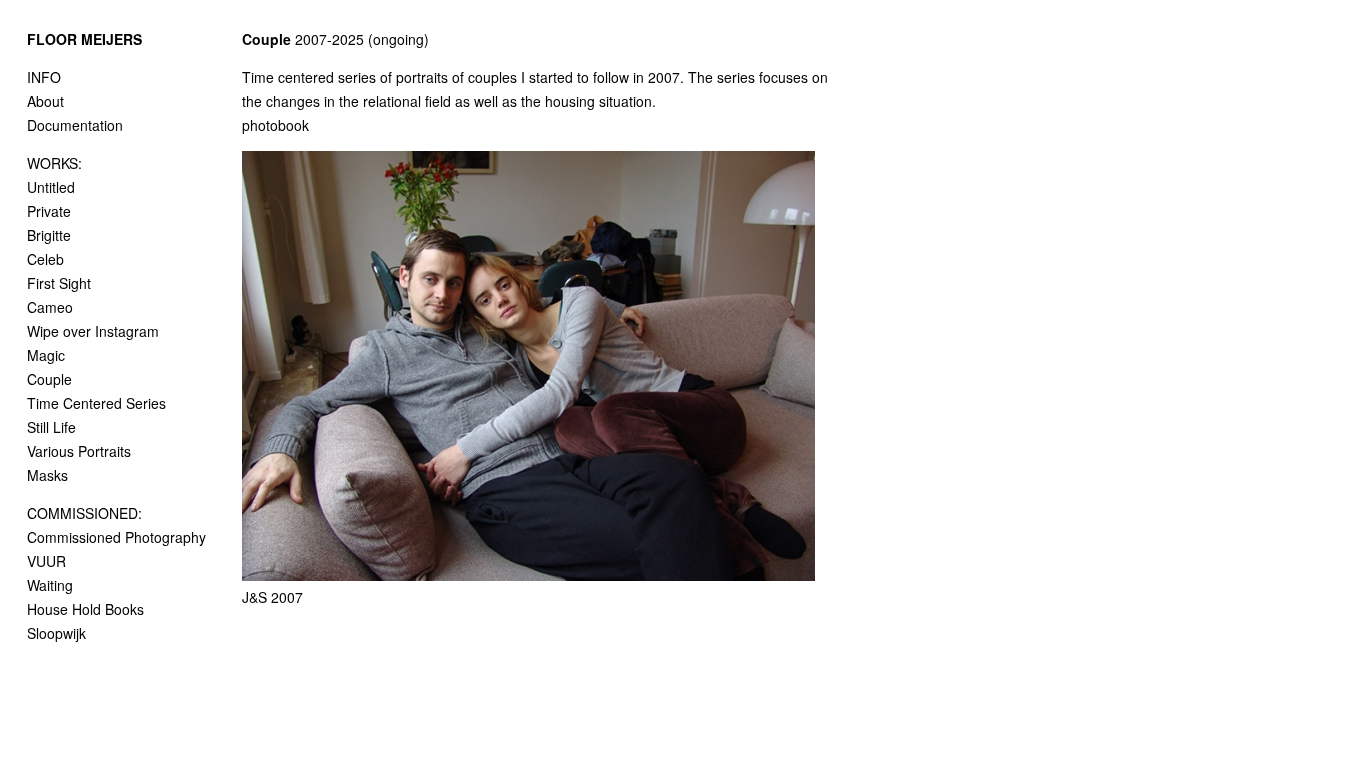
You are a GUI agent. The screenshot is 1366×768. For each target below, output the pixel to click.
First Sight (59, 283)
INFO (44, 77)
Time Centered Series (96, 403)
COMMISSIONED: (84, 513)
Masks (47, 475)
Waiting (50, 585)
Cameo (50, 307)
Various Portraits (79, 451)
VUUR (46, 561)
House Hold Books (85, 609)
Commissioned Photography (116, 537)
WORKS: (54, 163)
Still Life (51, 427)
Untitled (51, 187)
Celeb (45, 259)
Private (49, 211)
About (45, 101)
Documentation (75, 125)
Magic (46, 355)
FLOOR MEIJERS (84, 39)
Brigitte (49, 235)
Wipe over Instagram (93, 331)
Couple (49, 379)
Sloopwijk (56, 633)
